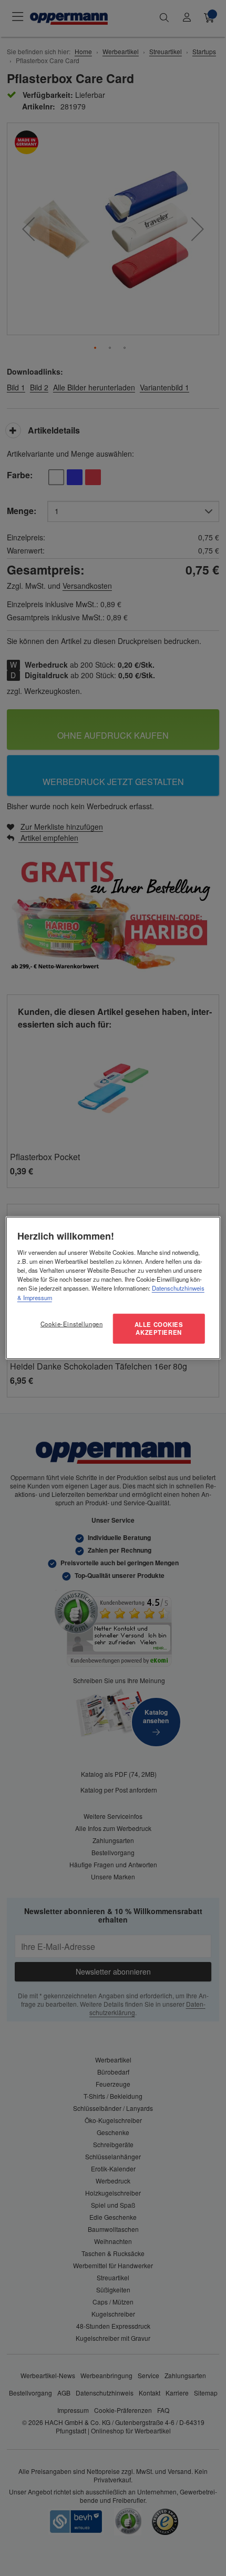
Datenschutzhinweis (178, 1288)
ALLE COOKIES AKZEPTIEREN (159, 1328)
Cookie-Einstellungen (71, 1323)
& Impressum (35, 1297)
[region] (113, 1288)
